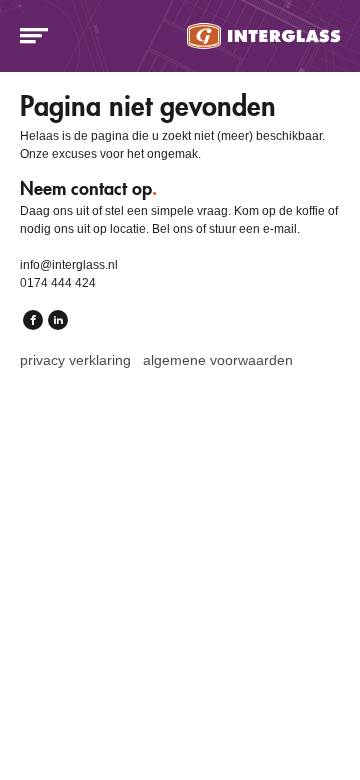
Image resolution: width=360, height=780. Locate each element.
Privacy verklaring (75, 360)
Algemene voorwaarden (218, 360)
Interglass (264, 36)
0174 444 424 (58, 283)
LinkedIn (58, 319)
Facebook (33, 319)
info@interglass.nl (69, 265)
